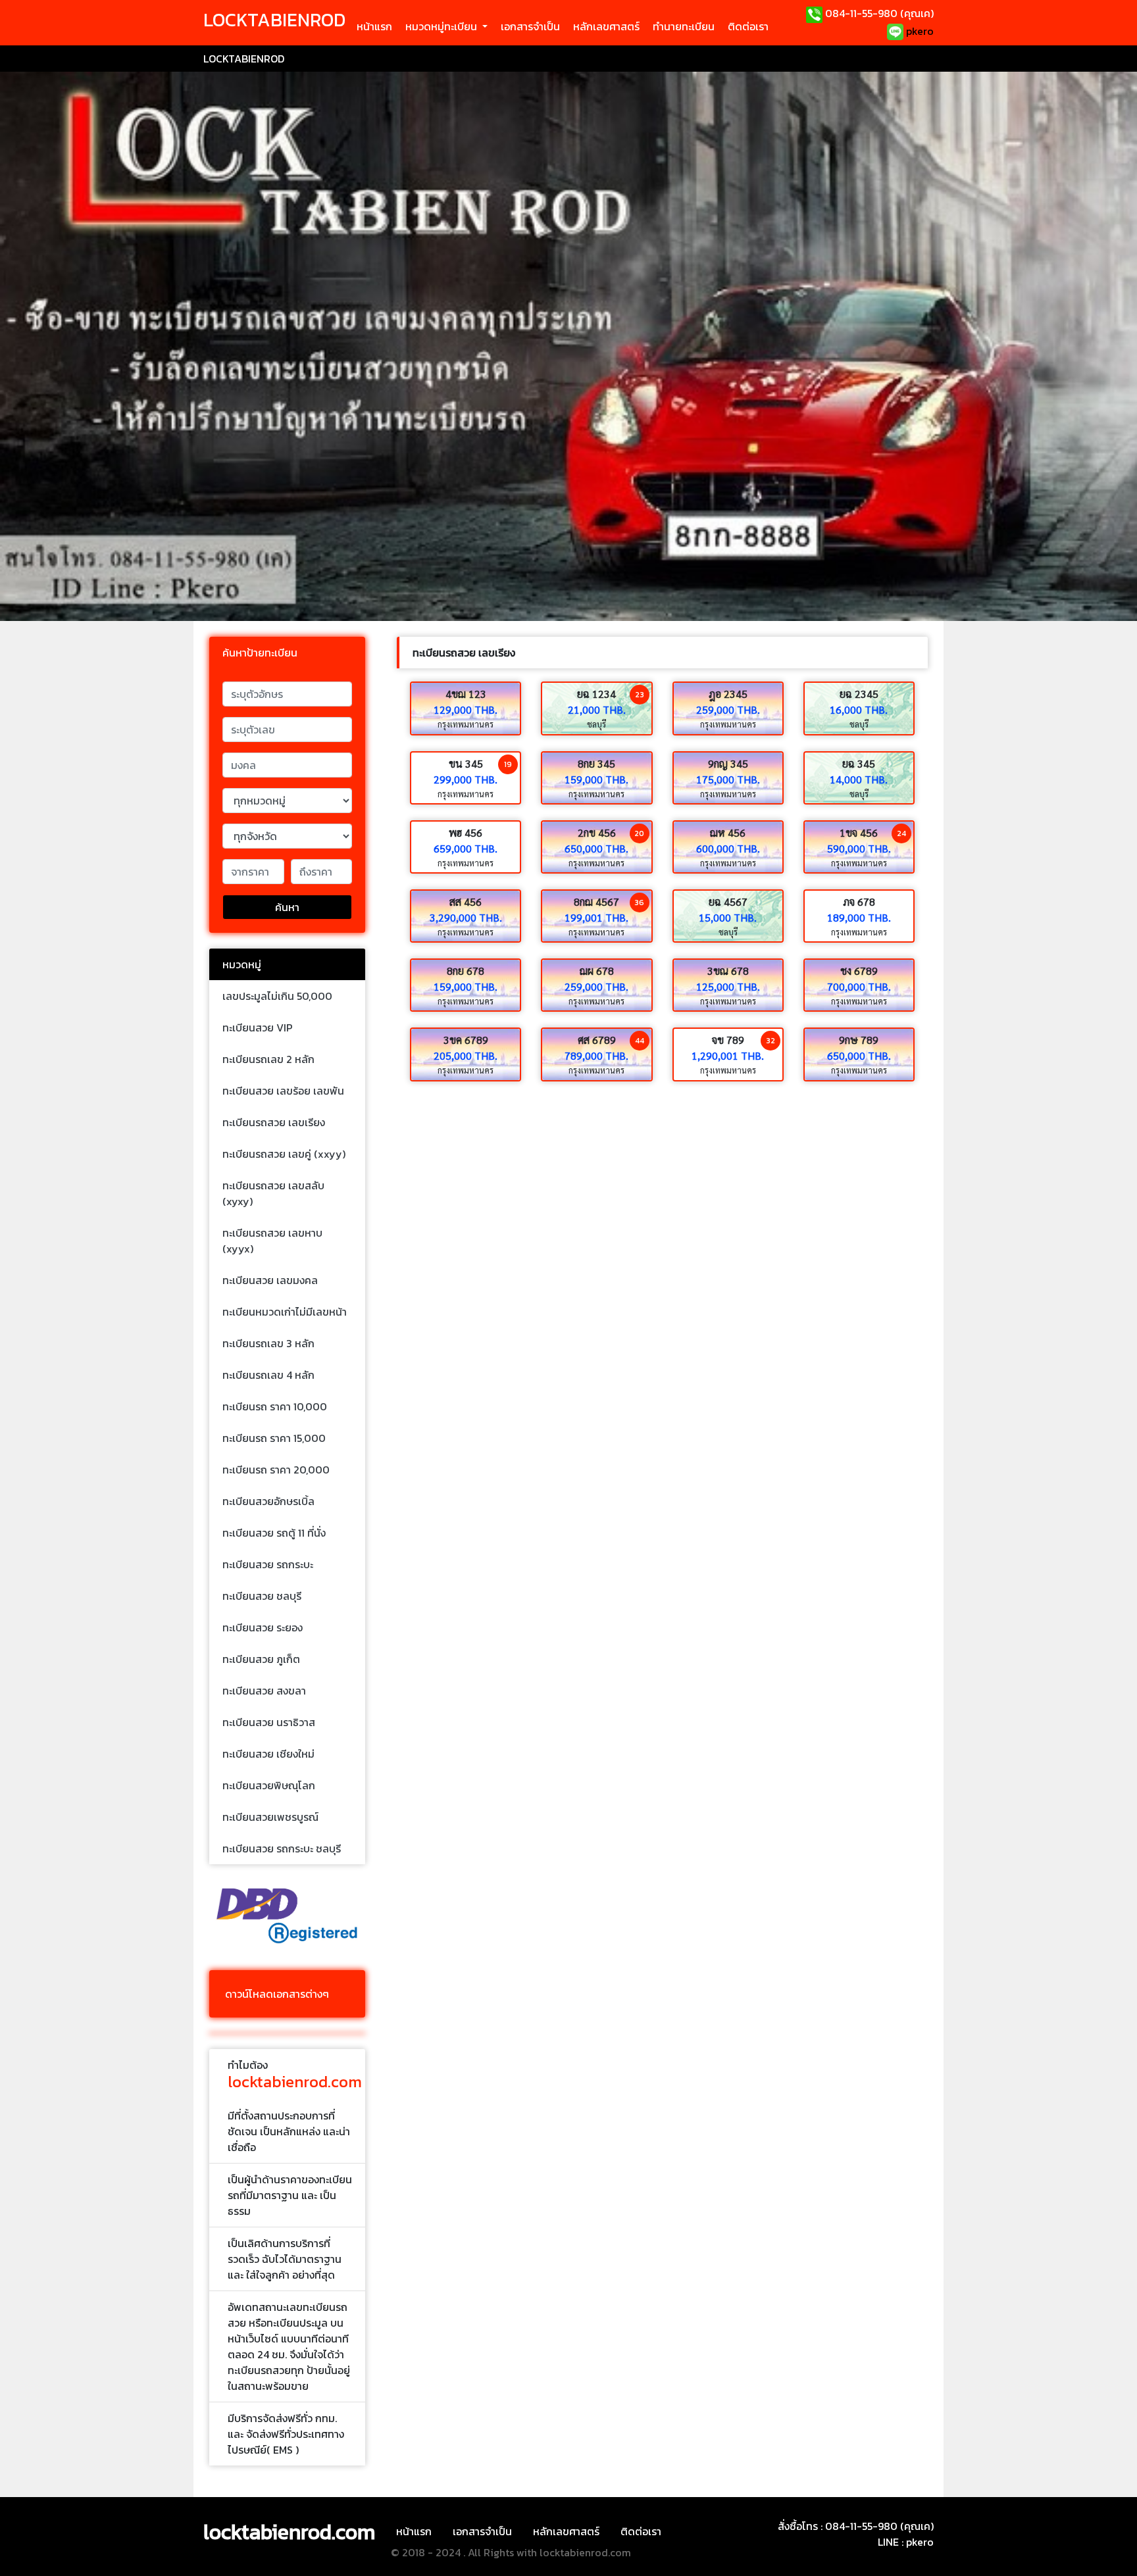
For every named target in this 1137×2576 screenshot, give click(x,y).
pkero (919, 31)
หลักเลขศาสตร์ (606, 26)
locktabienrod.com (289, 2532)
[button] (446, 26)
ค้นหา (287, 907)
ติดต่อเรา (748, 26)
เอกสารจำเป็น (530, 26)
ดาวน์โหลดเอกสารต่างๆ (277, 1994)
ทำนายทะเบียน (684, 26)
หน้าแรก (374, 26)
